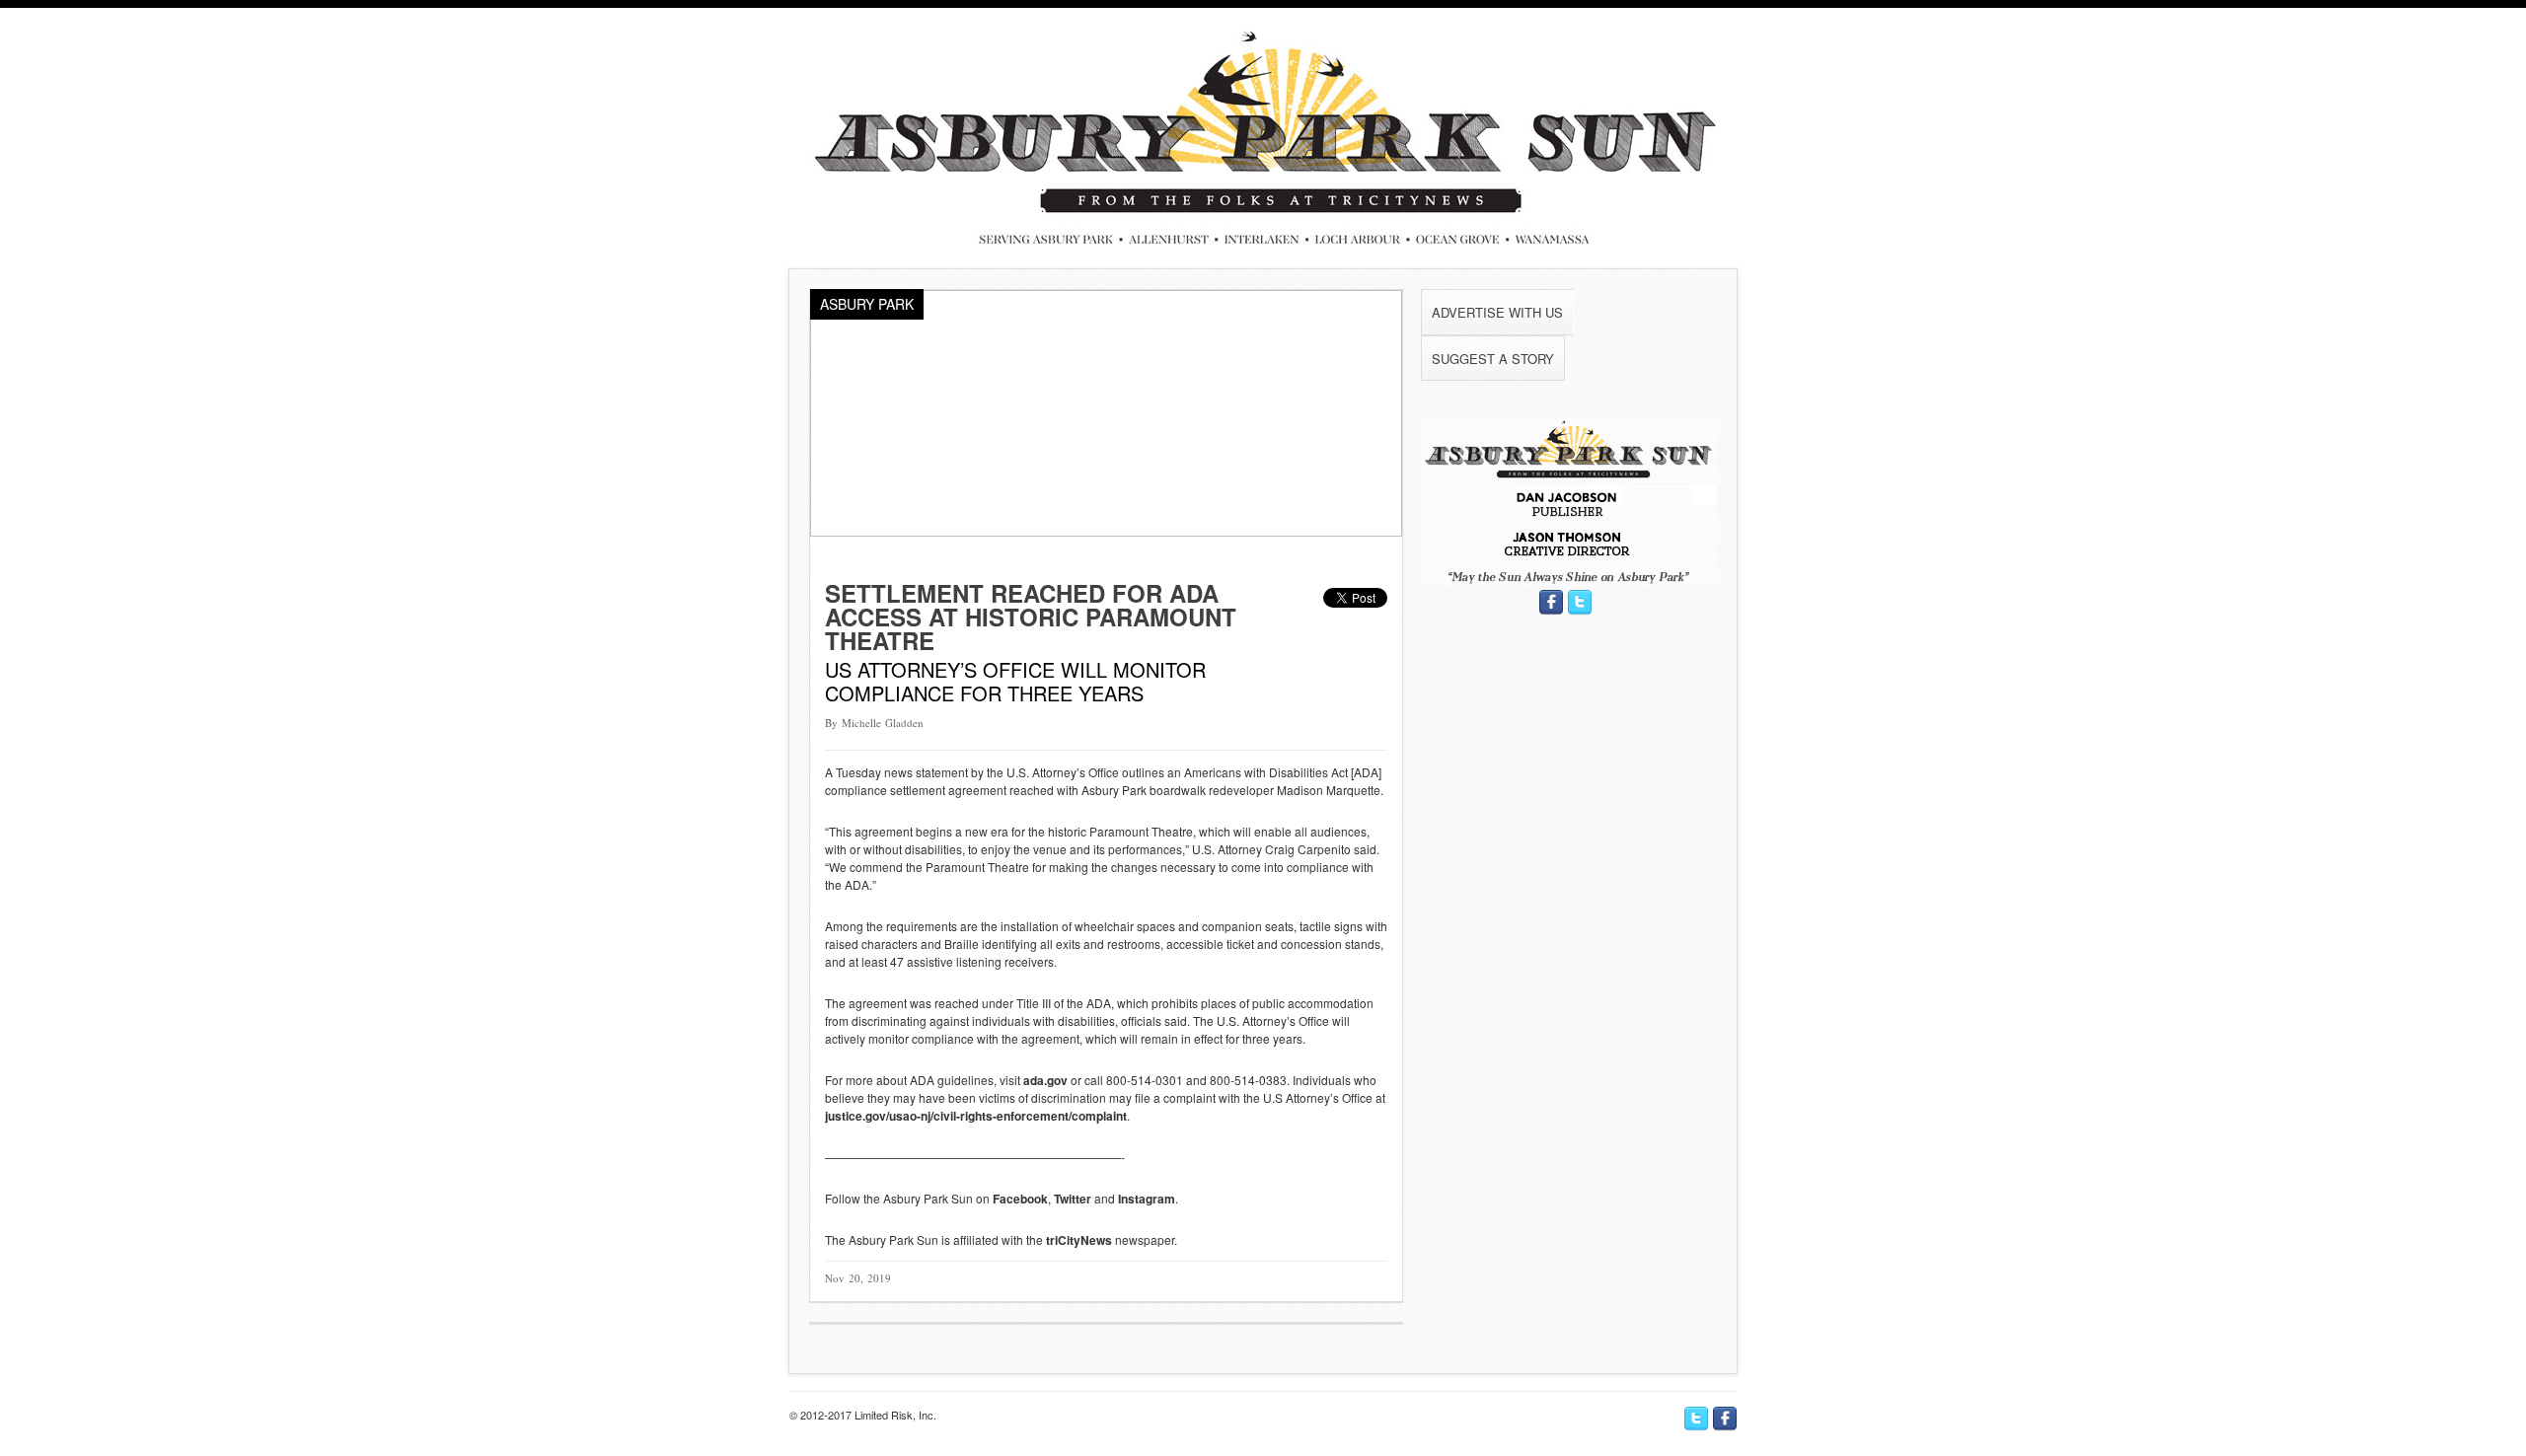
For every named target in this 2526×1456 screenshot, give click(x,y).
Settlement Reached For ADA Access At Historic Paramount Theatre (1031, 617)
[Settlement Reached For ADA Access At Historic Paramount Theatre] (1106, 531)
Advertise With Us (1497, 312)
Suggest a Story (1493, 359)
